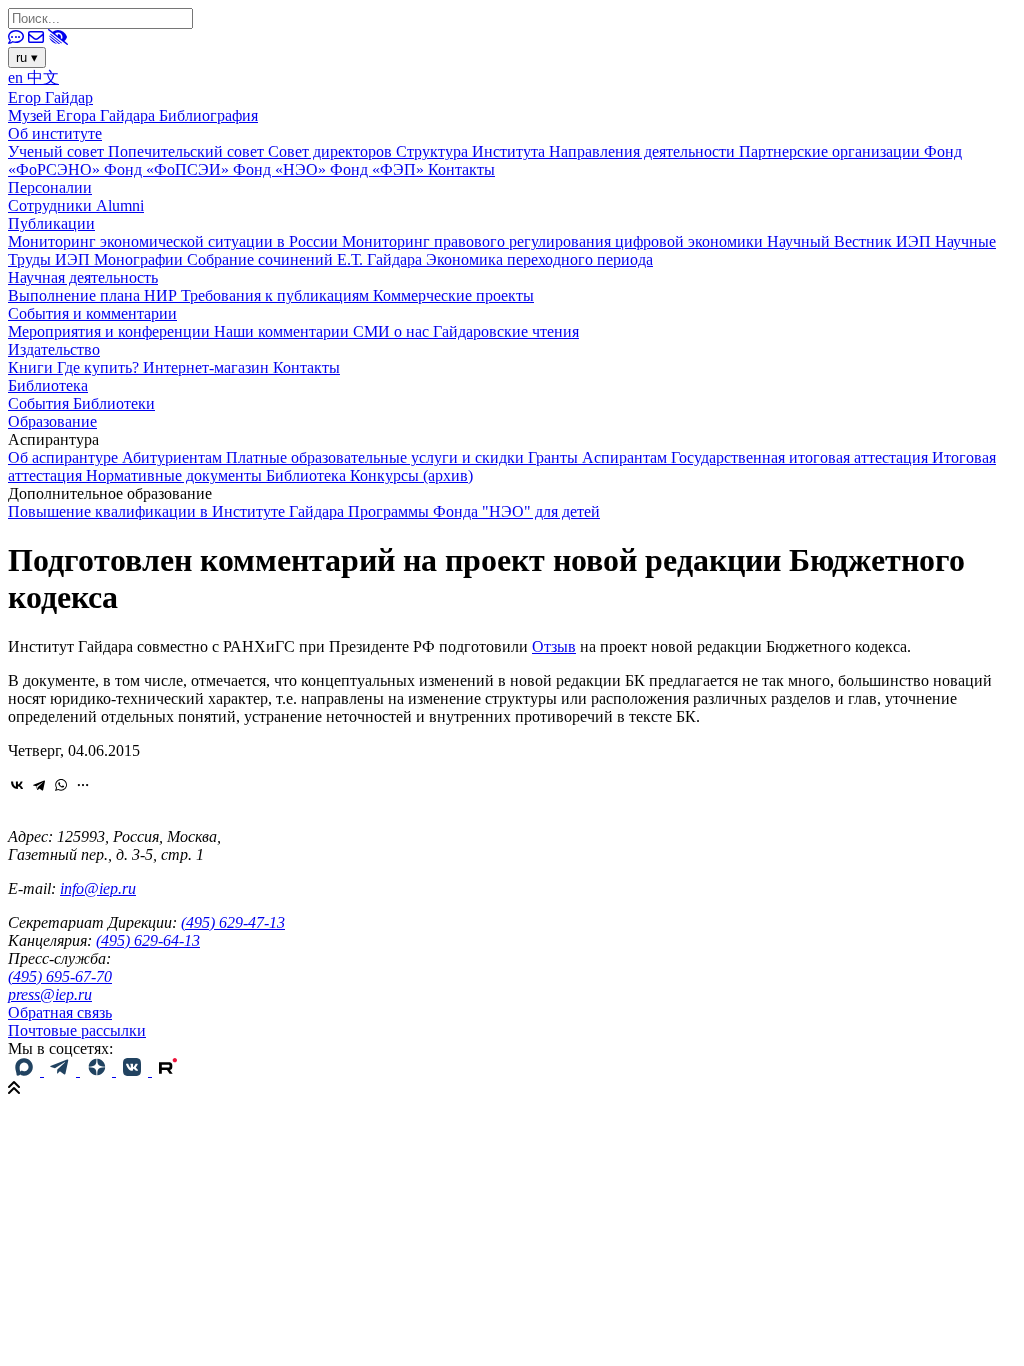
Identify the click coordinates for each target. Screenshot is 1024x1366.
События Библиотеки (81, 403)
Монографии (140, 259)
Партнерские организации (831, 151)
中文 (43, 77)
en (17, 77)
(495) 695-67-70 (60, 976)
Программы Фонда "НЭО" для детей (474, 511)
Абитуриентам (174, 457)
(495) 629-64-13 (148, 940)
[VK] (134, 1070)
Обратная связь (60, 1012)
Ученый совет (58, 151)
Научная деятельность (83, 277)
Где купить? (100, 367)
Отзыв (554, 646)
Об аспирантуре (65, 457)
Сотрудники (52, 205)
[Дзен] (98, 1070)
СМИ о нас (393, 331)
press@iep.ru (50, 994)
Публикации (51, 223)
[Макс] (26, 1070)
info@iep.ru (98, 888)
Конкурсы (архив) (411, 475)
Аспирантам (626, 457)
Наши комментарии (283, 331)
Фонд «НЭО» (281, 169)
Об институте (55, 133)
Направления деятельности (644, 151)
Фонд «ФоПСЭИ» (168, 169)
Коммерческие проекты (453, 295)
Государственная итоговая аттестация (801, 457)
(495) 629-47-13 (233, 922)
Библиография (208, 115)
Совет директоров (332, 151)
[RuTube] (168, 1070)
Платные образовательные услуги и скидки (377, 457)
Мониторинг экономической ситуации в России (175, 241)
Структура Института (472, 151)
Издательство (54, 349)
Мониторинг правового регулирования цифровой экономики (554, 241)
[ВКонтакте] (17, 785)
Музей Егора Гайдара (83, 115)
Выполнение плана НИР (94, 295)
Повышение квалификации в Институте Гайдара (178, 511)
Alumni (120, 205)
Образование (52, 421)
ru (27, 57)
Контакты (461, 169)
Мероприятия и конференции (111, 331)
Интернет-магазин (208, 367)
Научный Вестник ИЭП (851, 241)
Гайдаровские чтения (506, 331)
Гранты (555, 457)
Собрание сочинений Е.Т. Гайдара (306, 259)
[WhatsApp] (61, 785)
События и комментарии (92, 313)
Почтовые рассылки (77, 1030)
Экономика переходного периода (539, 259)
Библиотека (48, 385)
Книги (32, 367)
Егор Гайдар (50, 97)
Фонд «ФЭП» (379, 169)
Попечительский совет (188, 151)
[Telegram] (39, 785)
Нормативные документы (176, 475)
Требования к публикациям (277, 295)
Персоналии (50, 187)
